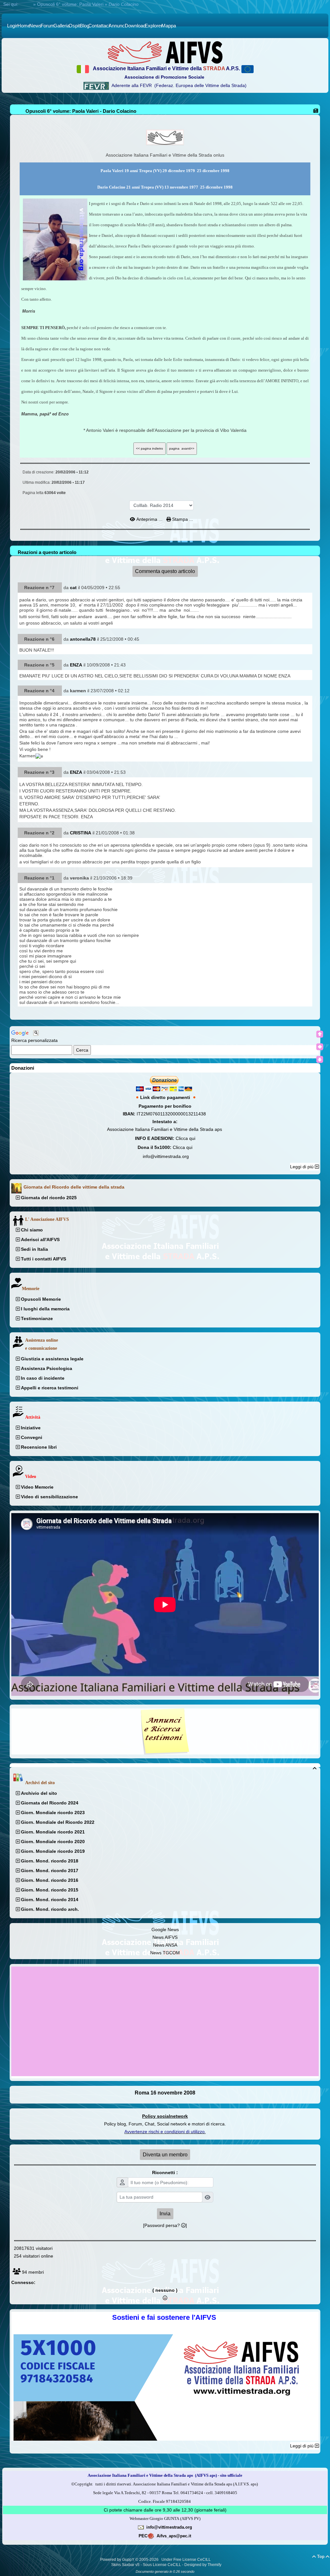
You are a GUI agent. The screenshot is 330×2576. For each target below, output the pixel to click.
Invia (165, 2214)
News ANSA (165, 1945)
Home (26, 4)
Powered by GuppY (118, 2560)
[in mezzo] (320, 1047)
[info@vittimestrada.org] (141, 2527)
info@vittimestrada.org (166, 1156)
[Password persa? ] (165, 2225)
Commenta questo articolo (165, 571)
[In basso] (320, 1059)
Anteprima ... (149, 519)
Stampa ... (182, 519)
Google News (165, 1930)
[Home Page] (165, 52)
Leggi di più (302, 1167)
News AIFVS (165, 1937)
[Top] (320, 1034)
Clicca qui (185, 1138)
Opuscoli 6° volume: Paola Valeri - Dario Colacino (81, 111)
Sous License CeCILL (162, 2565)
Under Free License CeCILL (187, 2560)
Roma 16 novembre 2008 (165, 2093)
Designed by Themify (203, 2565)
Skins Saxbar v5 (125, 2565)
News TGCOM (165, 1953)
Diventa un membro (165, 2155)
